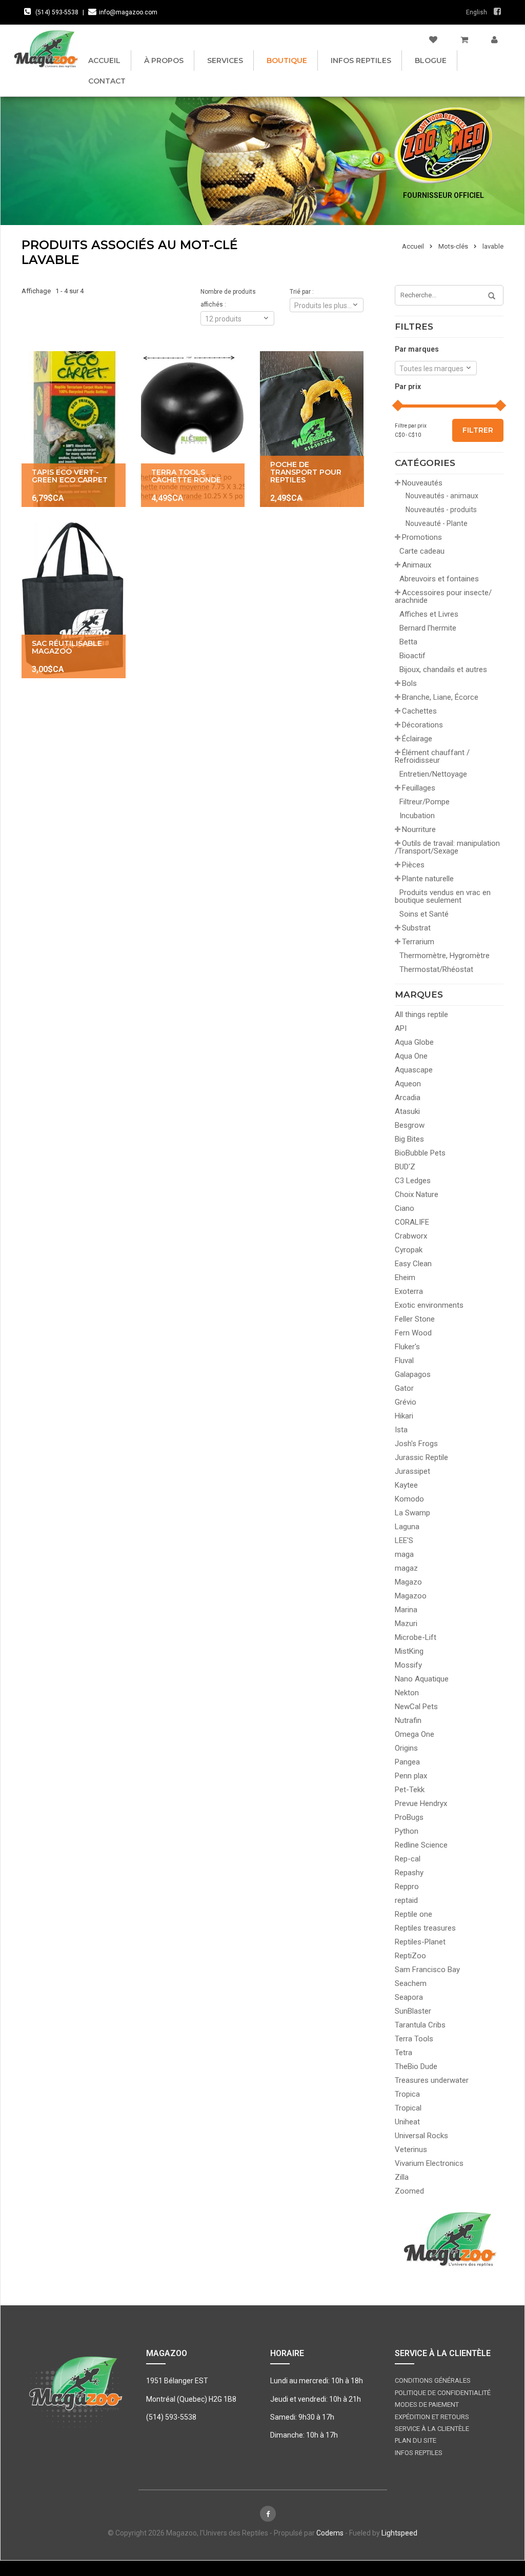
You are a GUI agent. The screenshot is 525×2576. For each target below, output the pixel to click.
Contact (107, 81)
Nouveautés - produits (441, 510)
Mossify (408, 1665)
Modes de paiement (427, 2405)
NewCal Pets (416, 1707)
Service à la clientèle (432, 2429)
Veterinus (411, 2149)
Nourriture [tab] (419, 829)
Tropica (407, 2094)
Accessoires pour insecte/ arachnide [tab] (443, 596)
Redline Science (421, 1845)
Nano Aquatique (422, 1679)
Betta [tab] (408, 642)
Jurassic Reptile (421, 1457)
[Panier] (464, 40)
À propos (164, 60)
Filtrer (478, 430)
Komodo (409, 1499)
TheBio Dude (416, 2066)
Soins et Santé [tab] (424, 914)
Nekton (407, 1693)
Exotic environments (429, 1305)
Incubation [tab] (417, 816)
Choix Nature (417, 1194)
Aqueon (408, 1084)
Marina (406, 1610)
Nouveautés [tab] (422, 483)
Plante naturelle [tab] (428, 879)
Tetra (403, 2053)
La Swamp (412, 1513)
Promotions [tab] (422, 537)
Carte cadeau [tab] (422, 551)
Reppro (407, 1887)
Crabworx (411, 1236)
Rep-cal (408, 1859)
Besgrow (410, 1125)
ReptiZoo (410, 1956)
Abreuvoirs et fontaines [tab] (439, 579)
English (477, 12)
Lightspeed (399, 2533)
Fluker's (407, 1347)
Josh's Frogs (416, 1444)
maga (404, 1554)
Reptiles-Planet (420, 1942)
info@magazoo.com (128, 12)
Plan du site (416, 2440)
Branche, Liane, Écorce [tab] (440, 697)
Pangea (407, 1762)
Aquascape (414, 1070)
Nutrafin (408, 1720)
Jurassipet (412, 1471)
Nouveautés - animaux (442, 496)
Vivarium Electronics (429, 2163)
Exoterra (409, 1291)
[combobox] (436, 368)
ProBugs (409, 1817)
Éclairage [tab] (417, 739)
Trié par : (302, 292)
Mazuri (406, 1624)
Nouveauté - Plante (437, 523)
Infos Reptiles (361, 60)
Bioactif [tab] (412, 656)
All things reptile (421, 1015)
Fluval (404, 1361)
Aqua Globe (414, 1042)
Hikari (404, 1416)
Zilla (402, 2177)
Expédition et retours (432, 2417)
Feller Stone (415, 1319)
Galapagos (413, 1374)
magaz (406, 1568)
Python (407, 1831)
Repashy (409, 1873)
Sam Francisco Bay (427, 1970)
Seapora (409, 1997)
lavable (493, 246)
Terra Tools (414, 2039)
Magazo (408, 1582)
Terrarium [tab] (418, 942)
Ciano (405, 1208)
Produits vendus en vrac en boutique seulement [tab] (443, 896)
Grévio (406, 1402)
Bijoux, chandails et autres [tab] (443, 670)
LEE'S (404, 1540)
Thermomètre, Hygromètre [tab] (445, 956)
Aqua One (411, 1056)
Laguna (407, 1527)
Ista (401, 1430)
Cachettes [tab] (419, 711)
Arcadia (408, 1098)
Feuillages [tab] (419, 788)
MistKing (409, 1651)
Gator (404, 1388)
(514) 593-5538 (57, 12)
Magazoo (411, 1596)
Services (225, 60)
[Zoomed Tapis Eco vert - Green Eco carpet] (74, 429)
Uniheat (407, 2122)
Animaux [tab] (417, 565)
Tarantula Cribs (420, 2025)
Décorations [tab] (422, 725)
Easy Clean (413, 1264)
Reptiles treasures (425, 1928)
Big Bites (409, 1139)
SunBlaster (413, 2011)
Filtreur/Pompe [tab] (425, 802)
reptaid (406, 1900)
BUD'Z (405, 1167)
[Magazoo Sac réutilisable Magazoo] (74, 600)
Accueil (104, 60)
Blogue (431, 60)
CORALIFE (412, 1222)
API (401, 1028)
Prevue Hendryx (421, 1803)
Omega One (415, 1734)
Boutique (287, 60)
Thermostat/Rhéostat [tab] (436, 969)
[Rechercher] (488, 296)
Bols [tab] (409, 683)
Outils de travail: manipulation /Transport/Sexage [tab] (447, 847)
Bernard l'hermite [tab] (428, 628)
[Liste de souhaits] (433, 40)
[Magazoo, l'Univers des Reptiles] (46, 49)
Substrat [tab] (416, 928)
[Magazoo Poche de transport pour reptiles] (312, 429)
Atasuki (407, 1111)
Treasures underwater (432, 2080)
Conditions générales (433, 2380)
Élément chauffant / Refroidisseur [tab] (432, 756)
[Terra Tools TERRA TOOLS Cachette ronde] (193, 429)
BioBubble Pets (420, 1153)
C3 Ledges (413, 1181)
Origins (406, 1748)
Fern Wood (413, 1333)
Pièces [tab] (413, 865)
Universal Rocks (421, 2136)
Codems (330, 2533)
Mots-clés (453, 246)
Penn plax (411, 1776)
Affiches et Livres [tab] (429, 614)
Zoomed (409, 2191)
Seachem (411, 1983)
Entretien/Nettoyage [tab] (433, 774)
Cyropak (409, 1250)
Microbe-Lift (416, 1637)
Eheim (405, 1277)
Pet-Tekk (410, 1790)
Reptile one (413, 1914)
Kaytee (406, 1485)
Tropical (408, 2108)
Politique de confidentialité (443, 2393)
